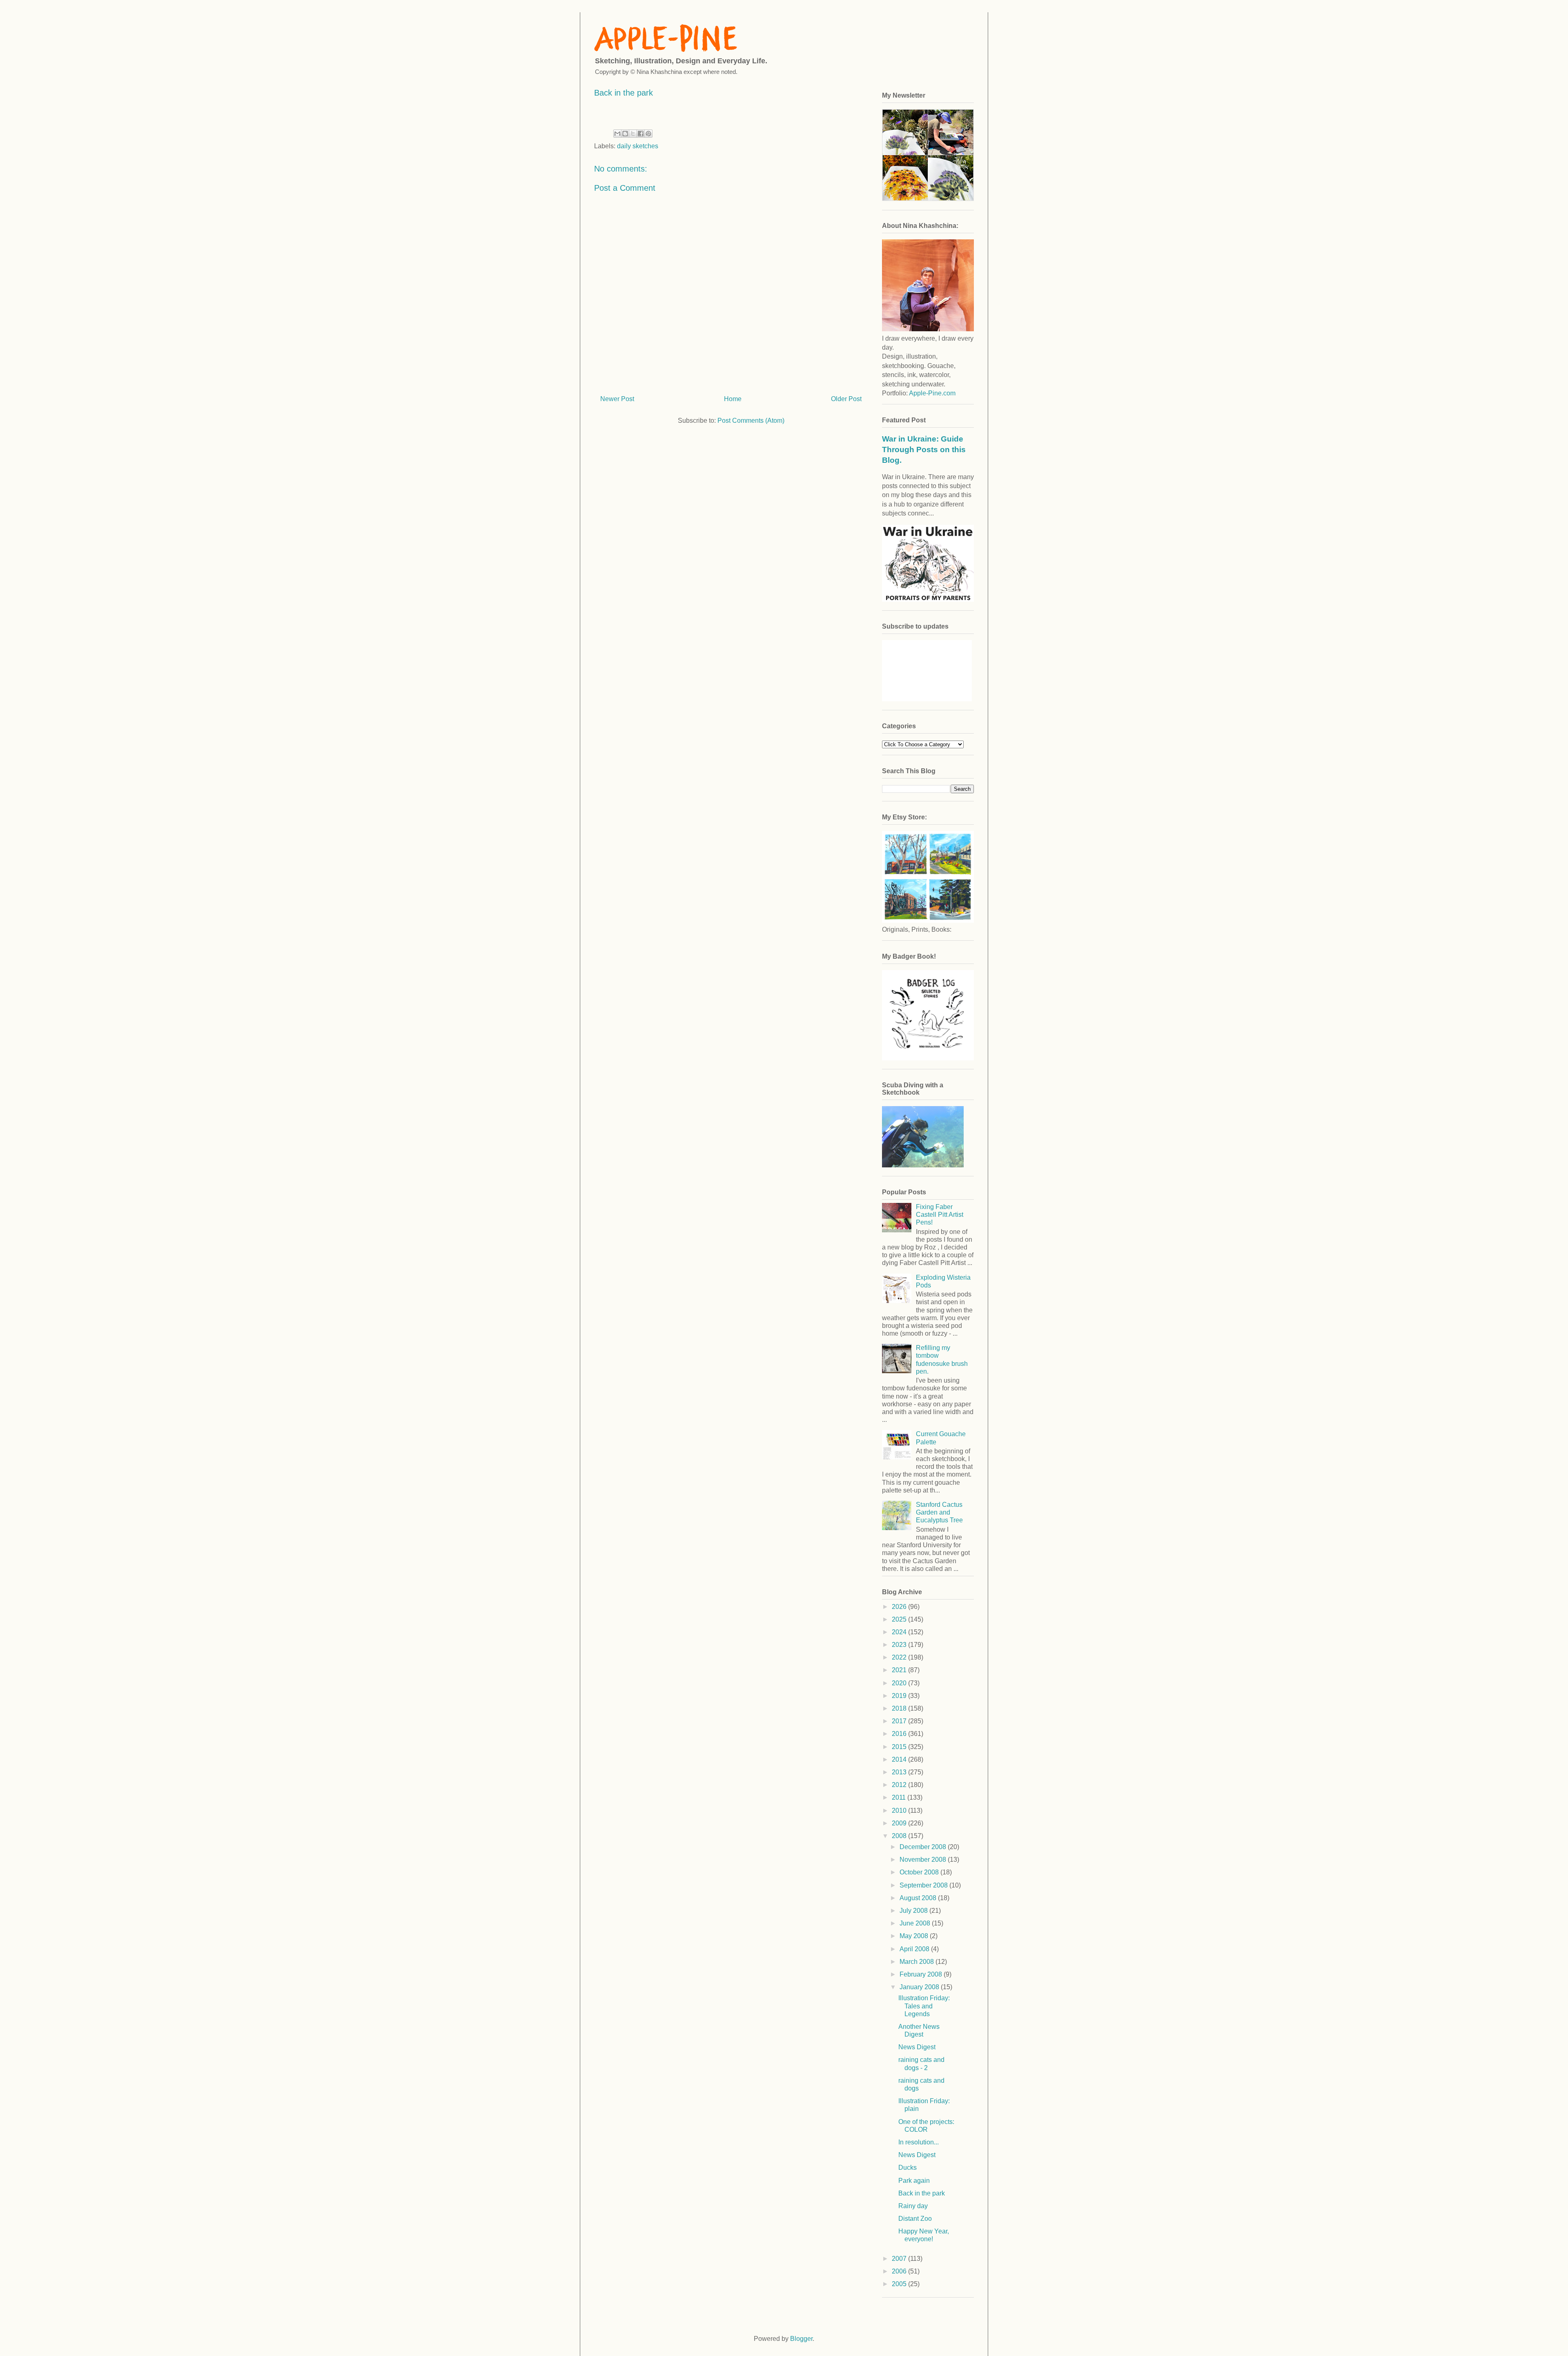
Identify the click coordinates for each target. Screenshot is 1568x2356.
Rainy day (913, 2206)
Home (733, 399)
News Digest (917, 2047)
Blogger (801, 2339)
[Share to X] (633, 134)
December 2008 (924, 1847)
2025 (900, 1619)
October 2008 (920, 1872)
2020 (900, 1683)
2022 (900, 1657)
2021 (900, 1670)
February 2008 (922, 1974)
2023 (900, 1645)
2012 (900, 1785)
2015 (900, 1747)
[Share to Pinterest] (648, 134)
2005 (900, 2284)
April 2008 (915, 1949)
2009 (900, 1823)
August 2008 (919, 1898)
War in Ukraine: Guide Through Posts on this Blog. (924, 450)
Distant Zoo (915, 2219)
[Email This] (617, 134)
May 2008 (915, 1936)
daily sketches (638, 146)
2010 (900, 1811)
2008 (900, 1836)
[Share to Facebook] (641, 134)
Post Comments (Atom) (751, 421)
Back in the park (922, 2193)
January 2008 (920, 1987)
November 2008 (924, 1860)
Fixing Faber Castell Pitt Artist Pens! (940, 1215)
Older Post (846, 399)
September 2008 (924, 1885)
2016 (900, 1734)
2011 (900, 1797)
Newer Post (617, 399)
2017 (900, 1721)
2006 (900, 2271)
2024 (900, 1632)
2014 (900, 1759)
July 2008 (914, 1911)
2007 (900, 2259)
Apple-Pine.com (932, 393)
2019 (900, 1696)
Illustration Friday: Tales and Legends (924, 2006)
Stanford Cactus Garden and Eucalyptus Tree (939, 1512)
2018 (900, 1708)
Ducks (908, 2167)
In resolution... (919, 2142)
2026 (900, 1607)
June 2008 (916, 1923)
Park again (914, 2181)
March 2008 (918, 1962)
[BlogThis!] (625, 134)
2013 (900, 1772)
